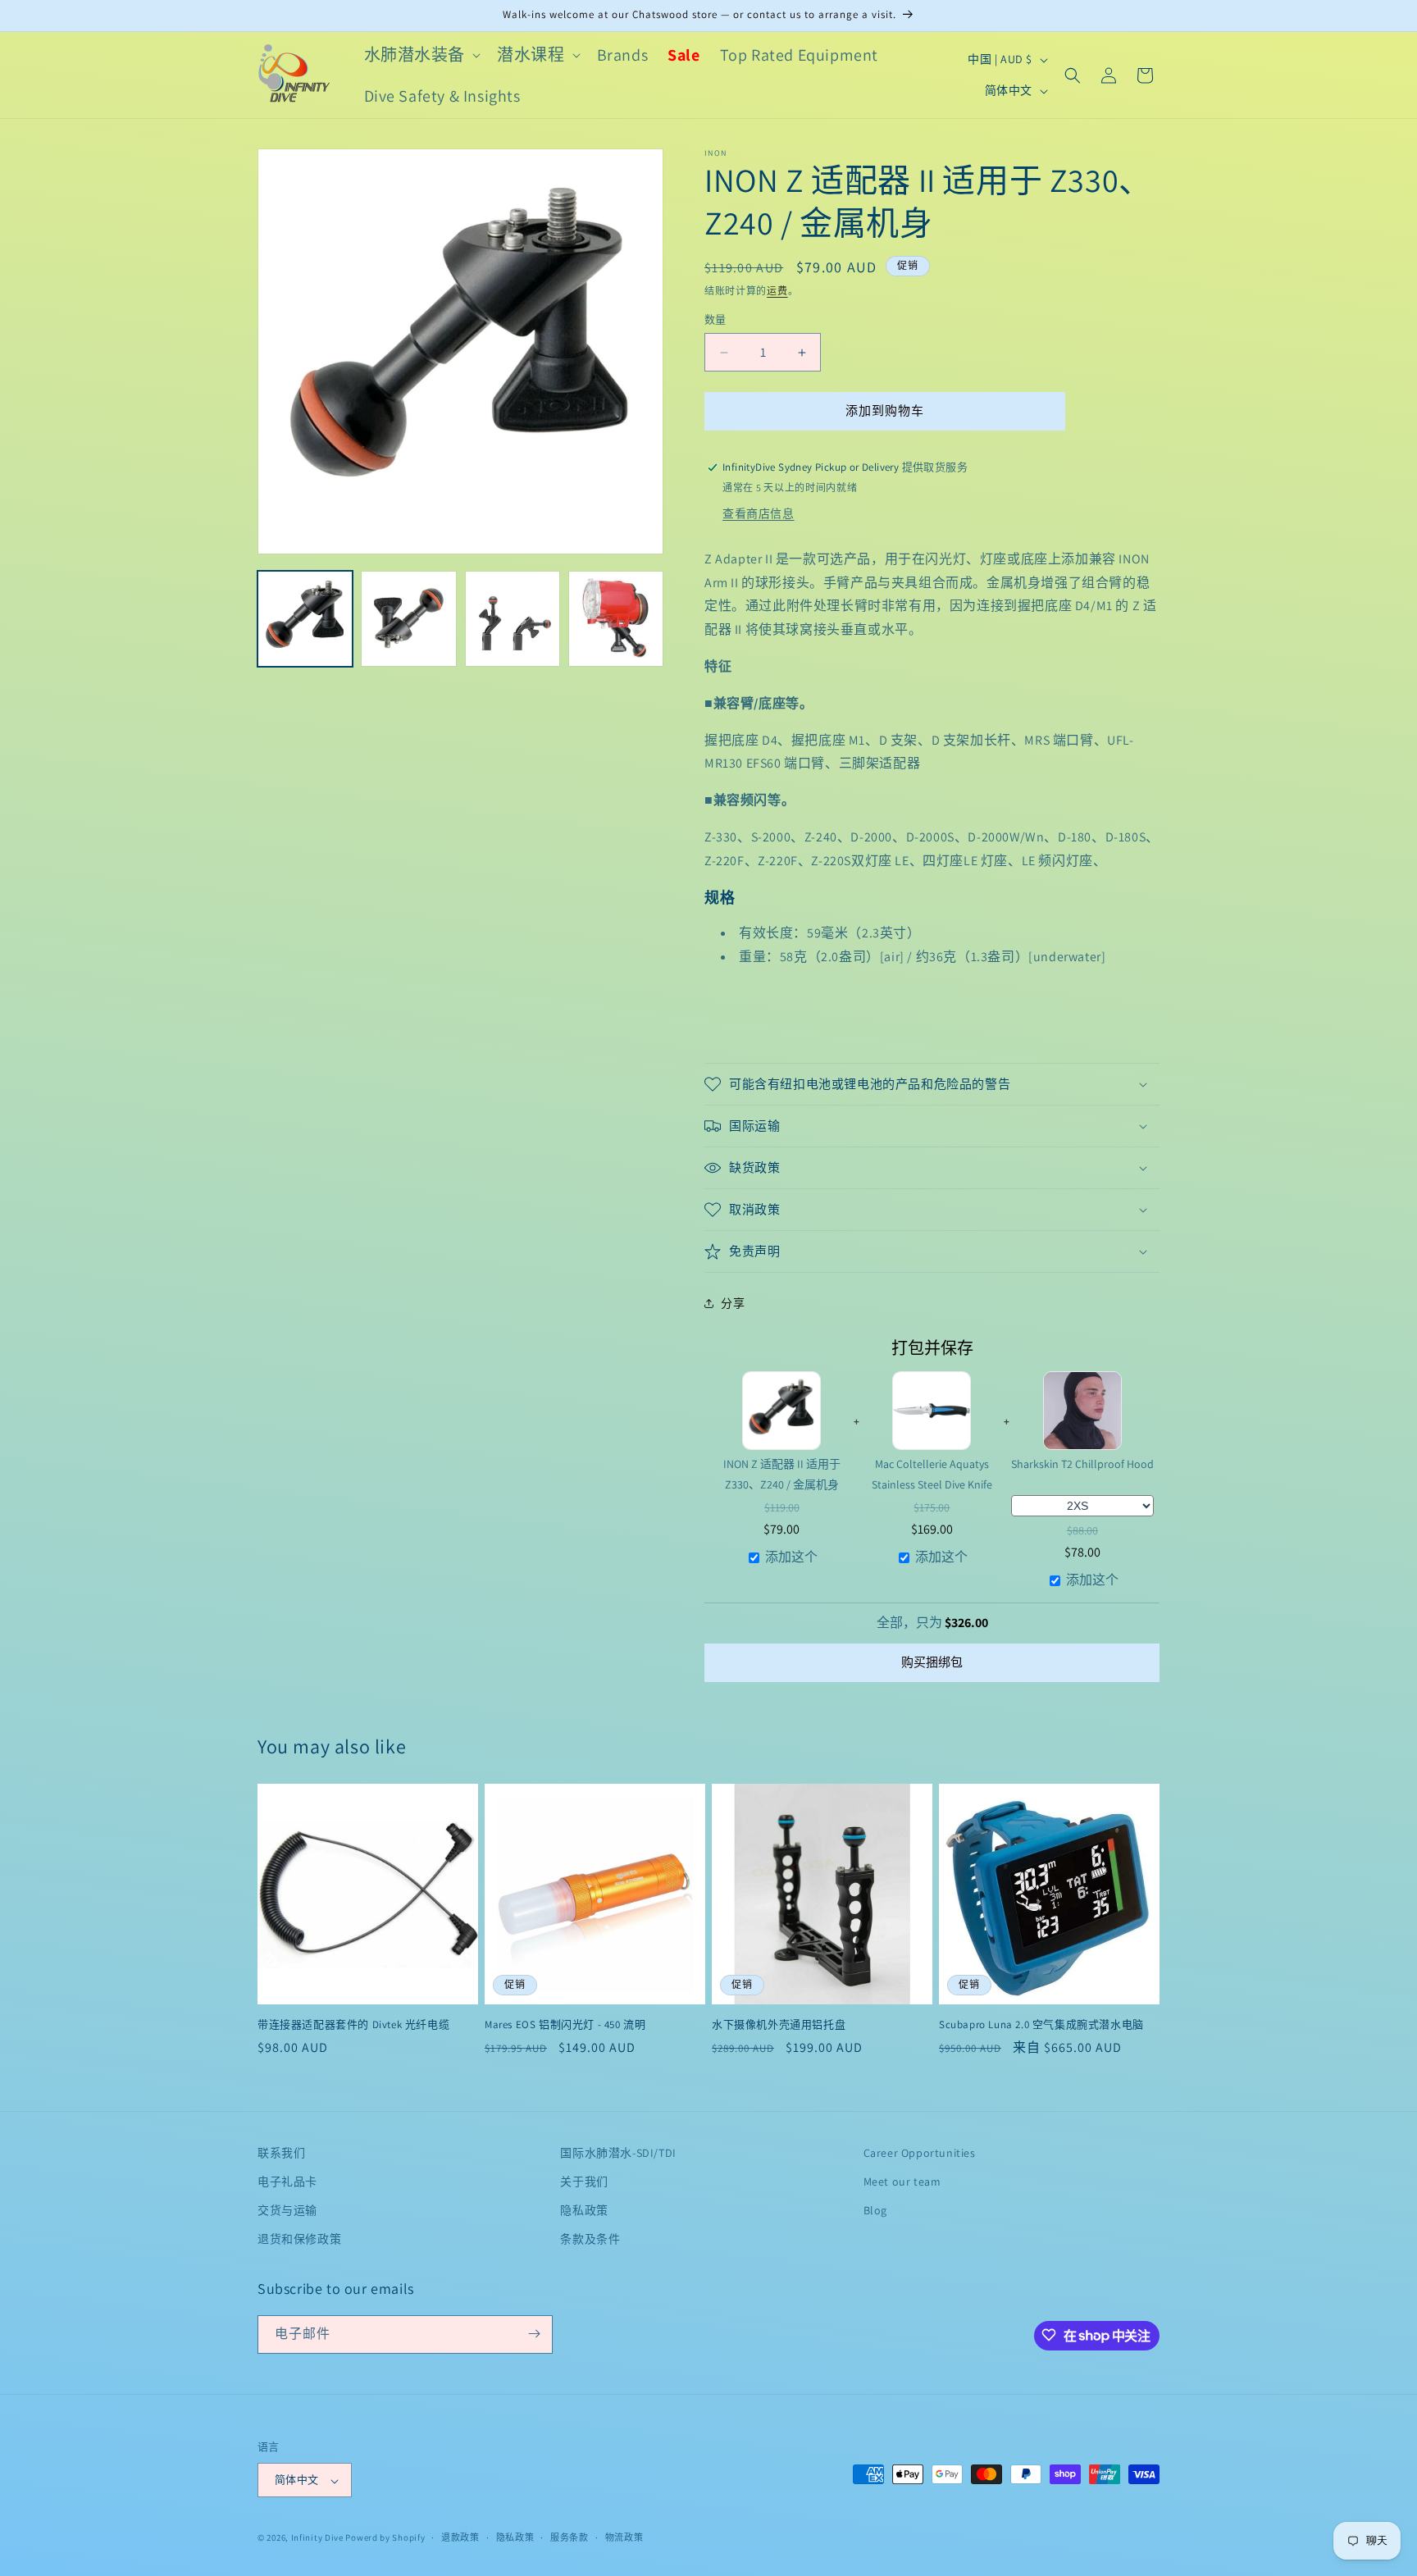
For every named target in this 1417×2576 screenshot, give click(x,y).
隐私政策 (584, 2210)
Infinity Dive (317, 2538)
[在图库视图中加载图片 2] (408, 618)
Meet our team (902, 2182)
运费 (777, 291)
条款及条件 (590, 2240)
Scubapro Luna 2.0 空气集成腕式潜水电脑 (1041, 2025)
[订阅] (534, 2334)
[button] (421, 55)
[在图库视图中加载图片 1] (305, 618)
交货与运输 (287, 2210)
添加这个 (791, 1557)
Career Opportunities (920, 2153)
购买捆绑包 (932, 1662)
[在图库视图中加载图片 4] (616, 618)
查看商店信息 (759, 513)
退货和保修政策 (299, 2240)
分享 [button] (733, 1303)
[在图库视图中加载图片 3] (513, 618)
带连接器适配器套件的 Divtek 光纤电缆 (353, 2025)
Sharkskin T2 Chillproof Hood (1082, 1464)
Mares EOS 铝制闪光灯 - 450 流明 (565, 2025)
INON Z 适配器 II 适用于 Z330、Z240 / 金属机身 (782, 1474)
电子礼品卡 (287, 2182)
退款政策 (460, 2537)
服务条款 (570, 2537)
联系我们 (281, 2153)
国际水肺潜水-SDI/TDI (618, 2153)
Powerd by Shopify (385, 2538)
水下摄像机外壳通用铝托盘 (779, 2025)
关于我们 (584, 2182)
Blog (875, 2210)
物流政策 (624, 2537)
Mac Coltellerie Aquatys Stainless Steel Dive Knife (932, 1474)
